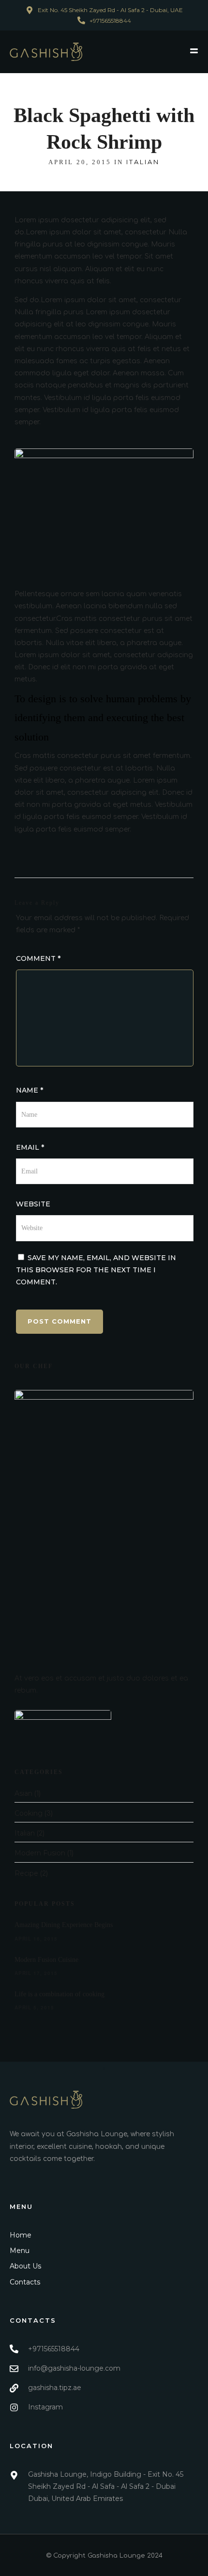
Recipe (26, 1873)
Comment (38, 958)
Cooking (29, 1813)
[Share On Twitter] (38, 2556)
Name (30, 1090)
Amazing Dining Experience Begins (64, 1925)
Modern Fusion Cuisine (46, 1960)
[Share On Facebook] (24, 2556)
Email (30, 1147)
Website (33, 1204)
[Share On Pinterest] (52, 2556)
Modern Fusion (40, 1853)
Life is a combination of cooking (59, 1994)
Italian (143, 162)
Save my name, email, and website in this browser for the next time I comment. (96, 1270)
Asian (23, 1793)
